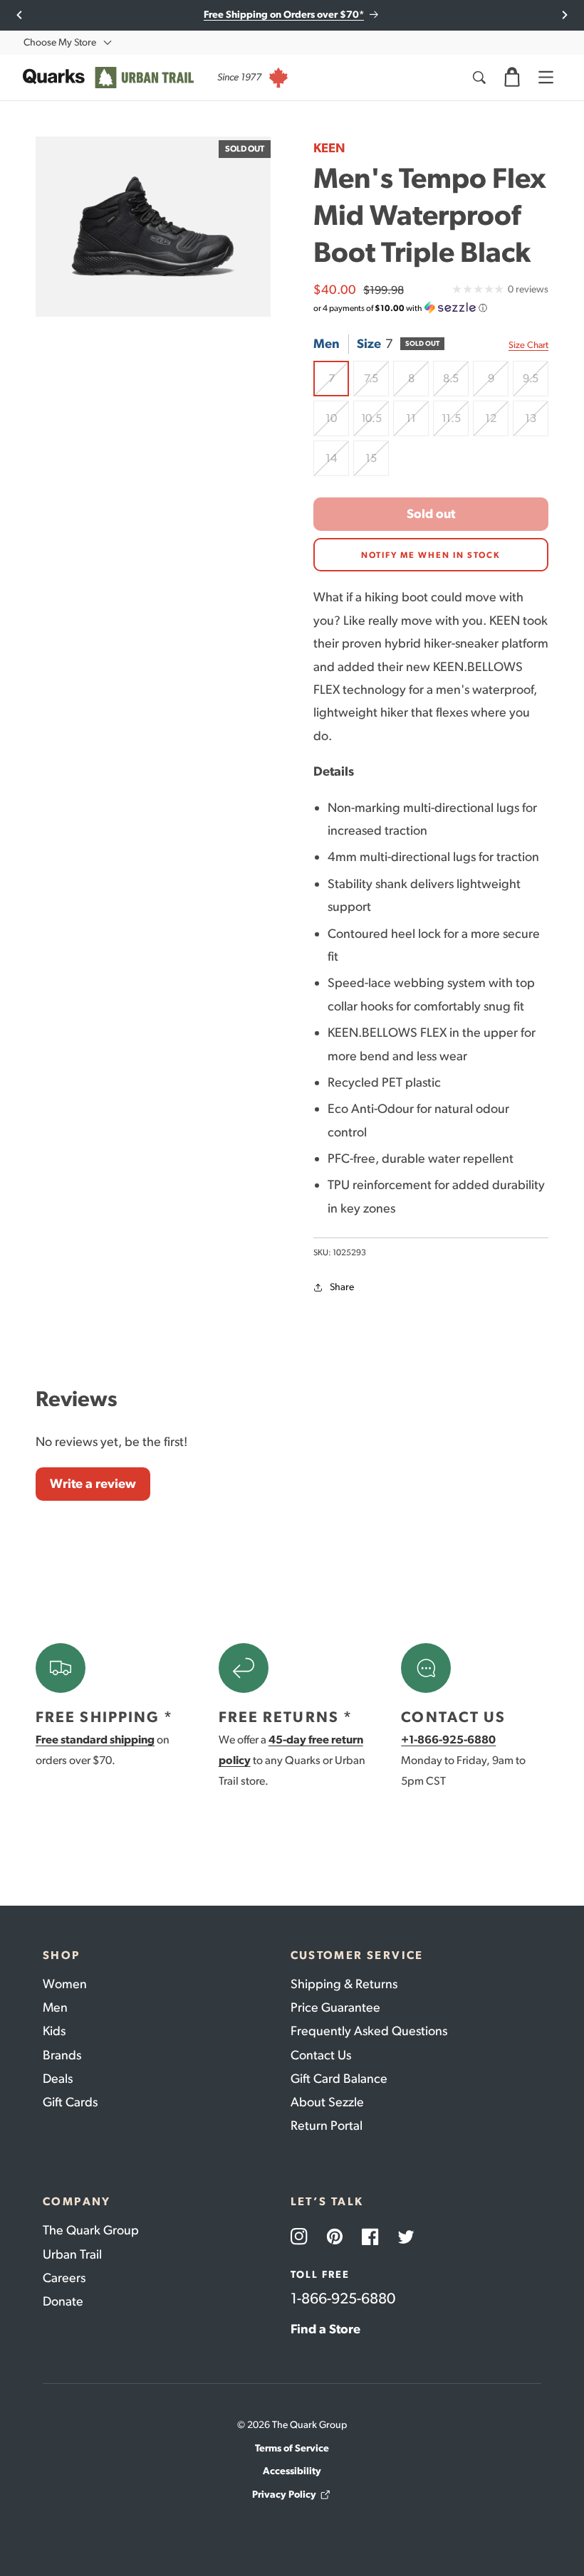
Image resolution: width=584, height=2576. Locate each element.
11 (417, 424)
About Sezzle (327, 2102)
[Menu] (546, 78)
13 (537, 424)
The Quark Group (91, 2230)
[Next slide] (564, 15)
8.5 (456, 384)
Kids (54, 2031)
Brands (62, 2055)
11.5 (455, 424)
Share (342, 1287)
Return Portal (327, 2126)
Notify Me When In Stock (431, 555)
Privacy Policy (284, 2495)
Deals (58, 2079)
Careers (64, 2278)
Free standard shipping (95, 1740)
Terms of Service (292, 2448)
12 (497, 424)
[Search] (479, 78)
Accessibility (292, 2471)
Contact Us (321, 2055)
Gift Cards (70, 2102)
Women (65, 1984)
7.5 (376, 384)
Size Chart (528, 345)
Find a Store (325, 2329)
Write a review (93, 1484)
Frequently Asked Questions (369, 2031)
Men (55, 2007)
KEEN (329, 148)
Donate (63, 2301)
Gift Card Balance (339, 2079)
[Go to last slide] (20, 15)
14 (337, 464)
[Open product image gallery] (153, 227)
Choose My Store (60, 42)
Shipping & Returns (344, 1984)
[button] (512, 78)
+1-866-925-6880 (448, 1740)
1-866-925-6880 (343, 2298)
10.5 (375, 424)
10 (337, 424)
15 (377, 464)
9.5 (536, 384)
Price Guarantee (335, 2007)
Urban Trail (72, 2254)
